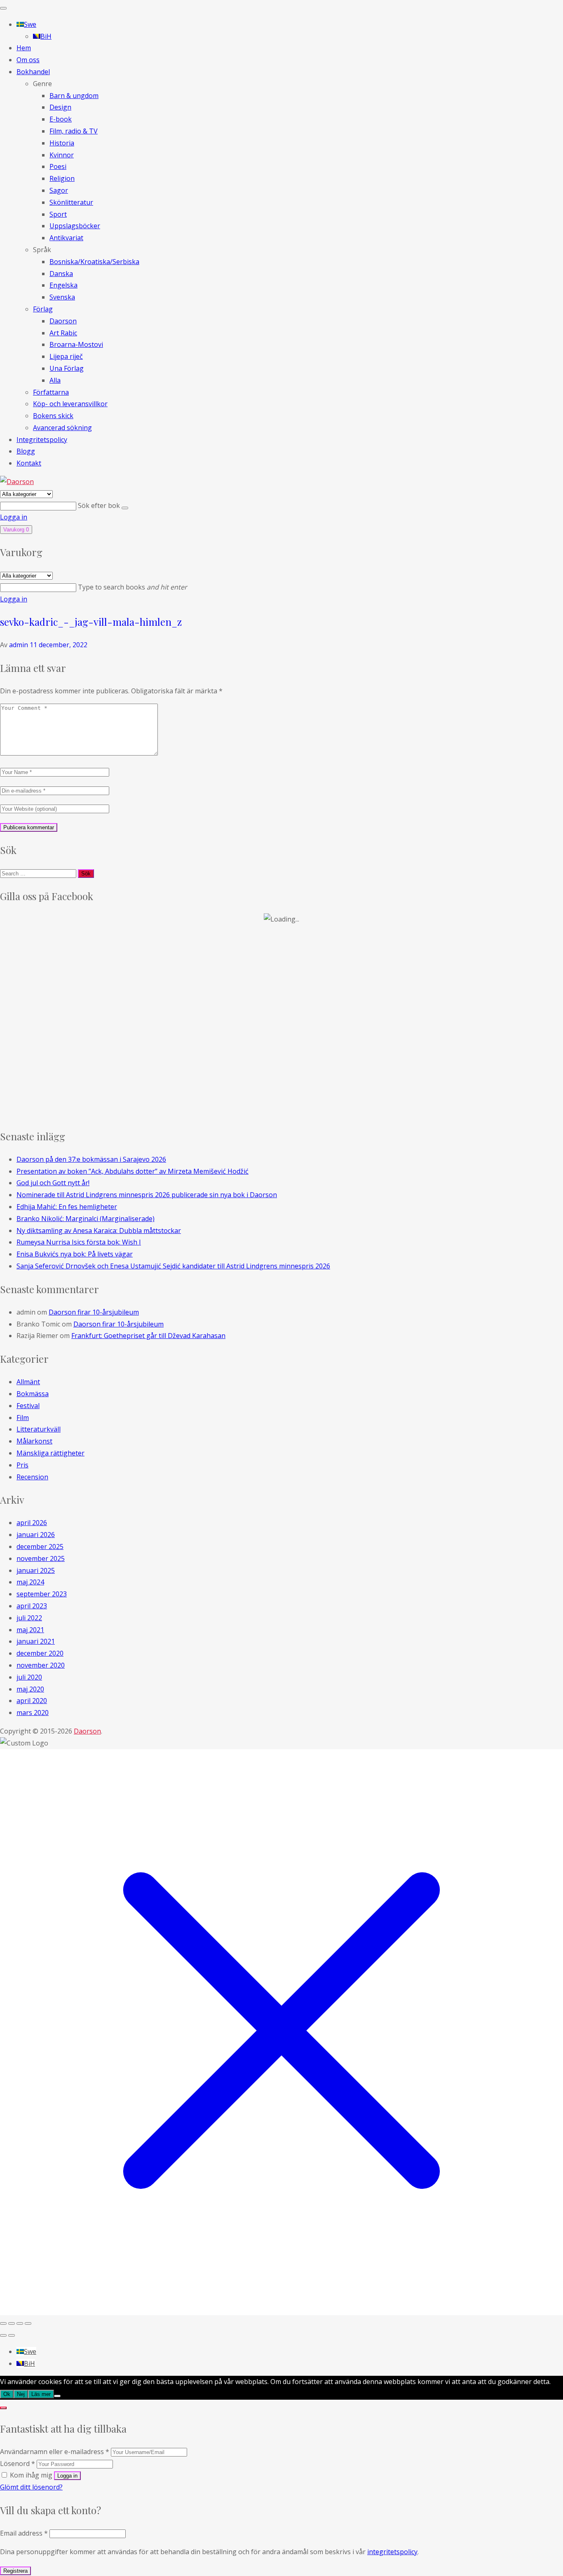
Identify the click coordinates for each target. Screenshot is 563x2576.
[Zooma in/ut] (3, 2323)
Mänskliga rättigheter (50, 1453)
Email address (24, 2533)
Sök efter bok (100, 505)
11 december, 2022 (59, 645)
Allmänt (28, 1382)
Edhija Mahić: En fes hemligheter (67, 1207)
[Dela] (20, 2323)
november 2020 (41, 1665)
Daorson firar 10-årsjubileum (94, 1312)
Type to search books (133, 587)
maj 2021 (30, 1630)
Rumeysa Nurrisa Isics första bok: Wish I (79, 1242)
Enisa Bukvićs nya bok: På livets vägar (75, 1254)
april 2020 (32, 1701)
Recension (32, 1477)
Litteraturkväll (39, 1429)
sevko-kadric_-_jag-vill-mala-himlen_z (91, 622)
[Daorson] (17, 482)
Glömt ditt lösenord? (31, 2487)
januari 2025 (36, 1570)
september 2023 (42, 1594)
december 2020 (40, 1653)
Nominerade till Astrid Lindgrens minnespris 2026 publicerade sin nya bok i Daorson (147, 1195)
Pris (22, 1465)
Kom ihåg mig (31, 2475)
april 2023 (32, 1606)
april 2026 (32, 1523)
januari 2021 (36, 1641)
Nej (21, 2394)
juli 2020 (29, 1677)
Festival (28, 1406)
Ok (7, 2394)
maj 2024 (30, 1582)
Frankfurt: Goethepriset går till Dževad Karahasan (148, 1336)
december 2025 (40, 1547)
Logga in (14, 517)
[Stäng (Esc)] (28, 2323)
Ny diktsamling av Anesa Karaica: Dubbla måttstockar (99, 1231)
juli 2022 (29, 1618)
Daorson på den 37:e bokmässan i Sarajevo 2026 (91, 1159)
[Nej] (57, 2396)
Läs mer (41, 2394)
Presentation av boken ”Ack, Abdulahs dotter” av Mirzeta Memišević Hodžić (133, 1171)
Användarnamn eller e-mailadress (55, 2452)
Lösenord (18, 2464)
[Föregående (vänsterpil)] (3, 2335)
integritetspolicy (392, 2552)
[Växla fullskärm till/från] (12, 2323)
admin (19, 645)
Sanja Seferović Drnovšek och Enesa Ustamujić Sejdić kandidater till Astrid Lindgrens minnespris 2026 (173, 1266)
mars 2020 (33, 1713)
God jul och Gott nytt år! (53, 1183)
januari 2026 (36, 1535)
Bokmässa (33, 1394)
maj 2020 (30, 1689)
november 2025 (41, 1558)
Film (23, 1418)
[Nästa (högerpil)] (12, 2335)
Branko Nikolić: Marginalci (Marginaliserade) (86, 1219)
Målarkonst (34, 1441)
